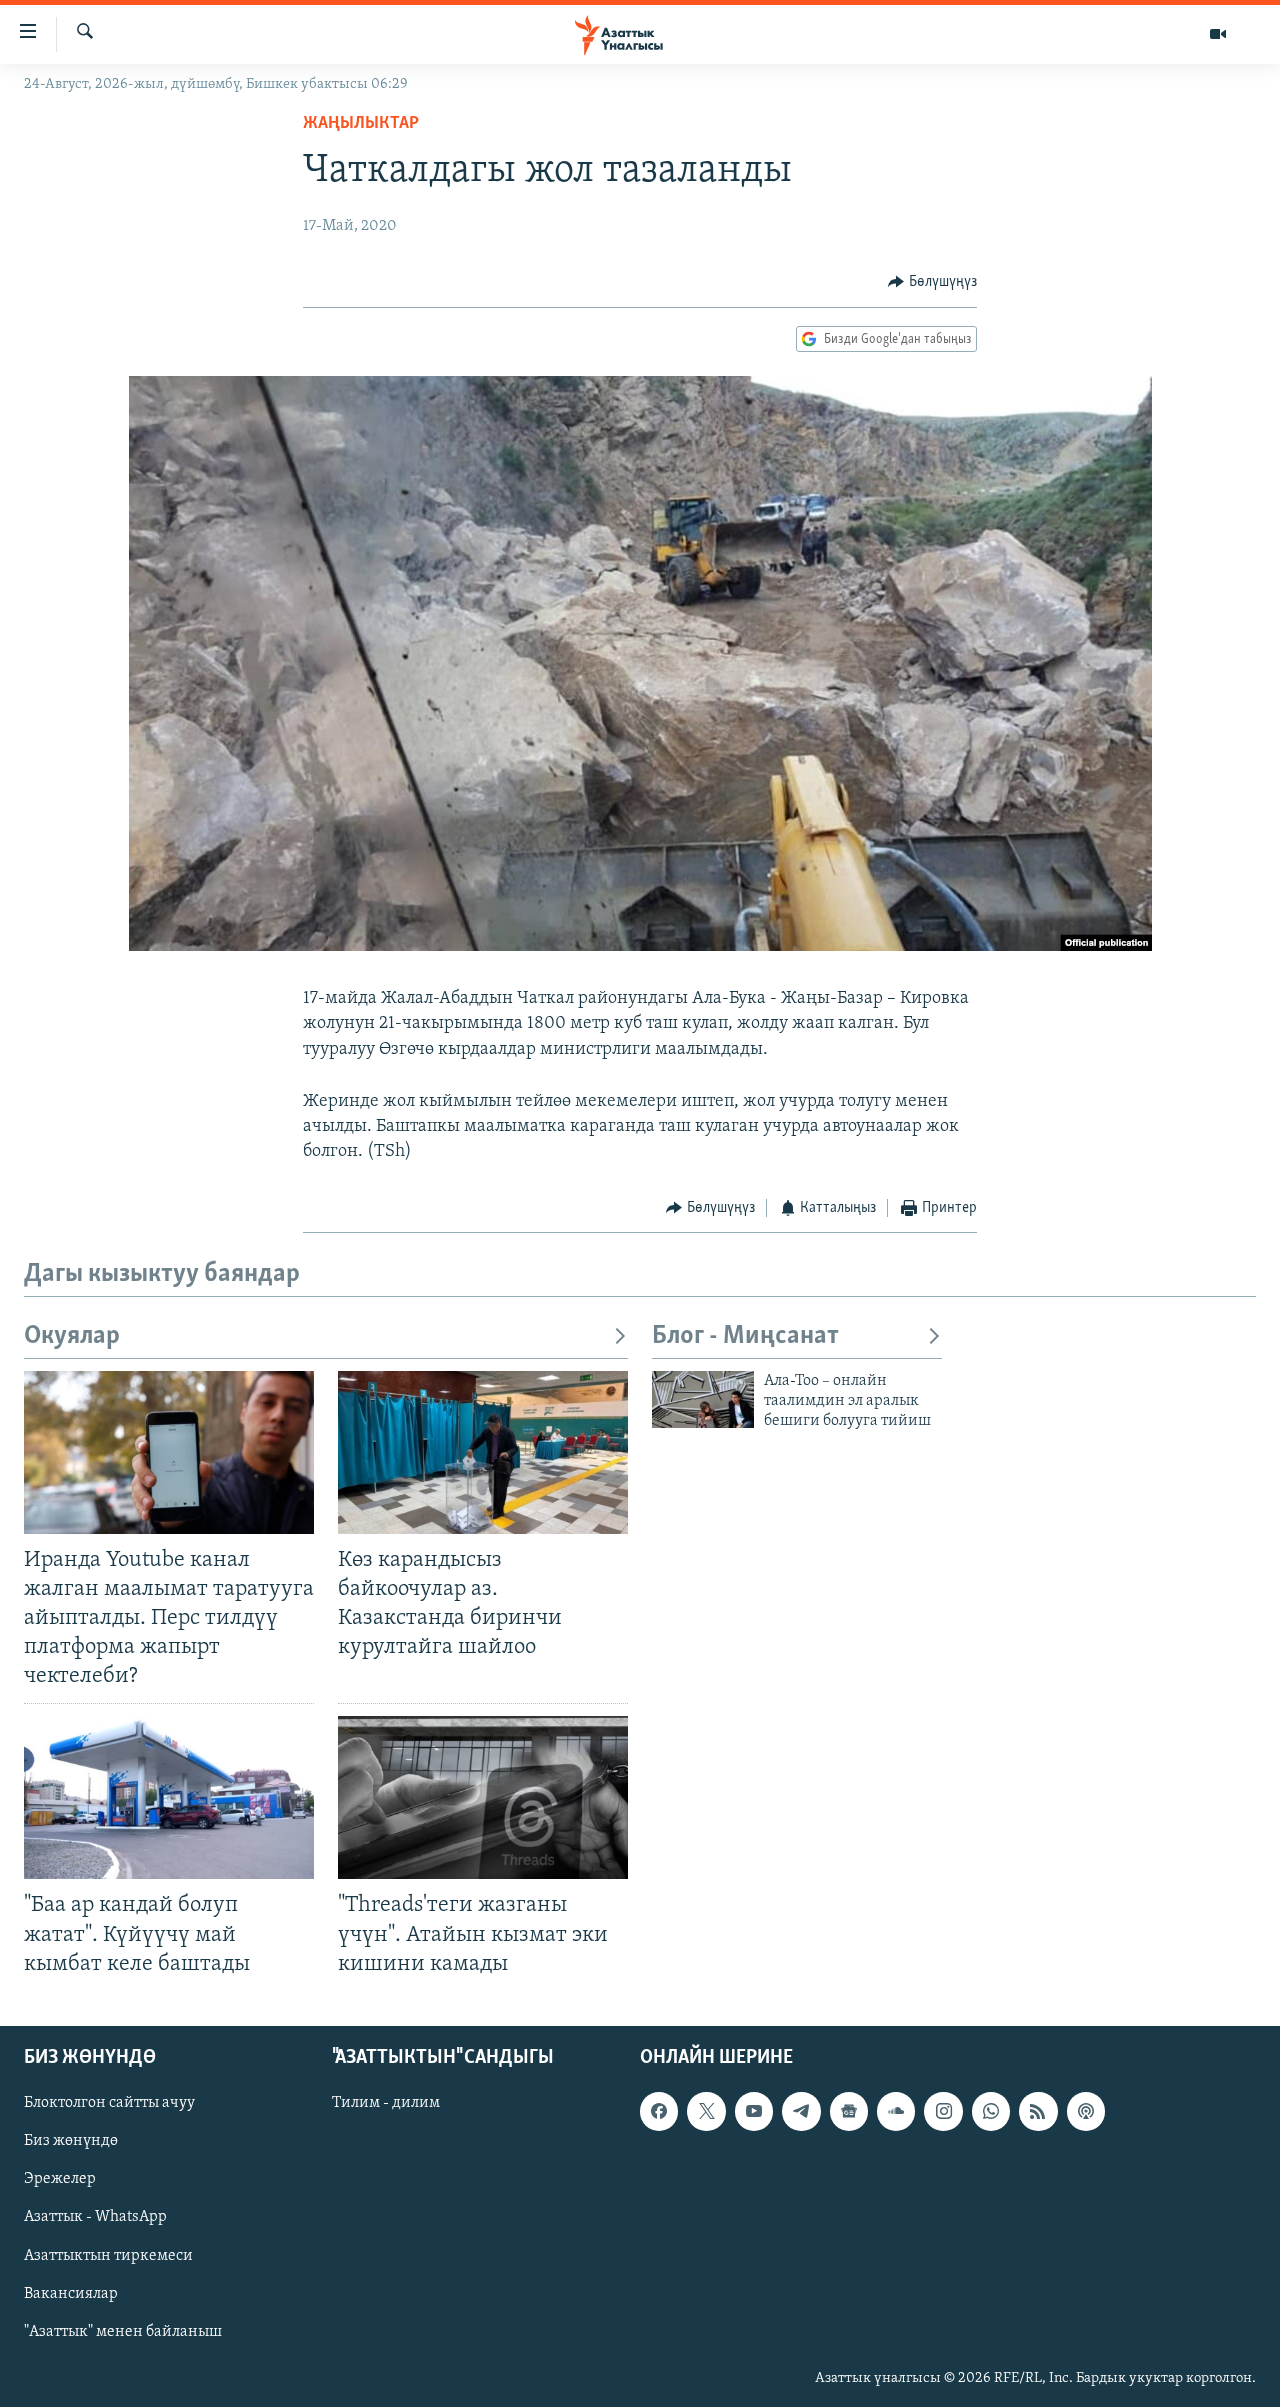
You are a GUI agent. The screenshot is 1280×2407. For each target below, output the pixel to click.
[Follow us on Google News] (849, 2111)
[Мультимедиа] (1218, 34)
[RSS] (1038, 2111)
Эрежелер (60, 2179)
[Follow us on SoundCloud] (896, 2111)
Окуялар (72, 1336)
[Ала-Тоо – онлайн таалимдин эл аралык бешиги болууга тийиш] (703, 1399)
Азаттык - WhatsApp (95, 2217)
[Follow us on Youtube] (754, 2111)
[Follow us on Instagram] (943, 2111)
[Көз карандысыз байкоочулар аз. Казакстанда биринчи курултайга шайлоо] (483, 1452)
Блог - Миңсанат (745, 1336)
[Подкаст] (1086, 2111)
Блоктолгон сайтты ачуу (109, 2103)
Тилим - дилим (386, 2103)
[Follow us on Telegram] (801, 2111)
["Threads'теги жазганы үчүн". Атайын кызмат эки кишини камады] (483, 1797)
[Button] (932, 282)
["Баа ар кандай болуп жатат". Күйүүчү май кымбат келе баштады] (169, 1797)
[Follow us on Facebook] (659, 2111)
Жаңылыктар (361, 124)
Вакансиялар (71, 2293)
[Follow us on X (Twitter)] (706, 2111)
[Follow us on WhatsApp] (991, 2111)
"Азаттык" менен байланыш (123, 2331)
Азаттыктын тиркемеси (108, 2255)
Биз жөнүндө (71, 2141)
